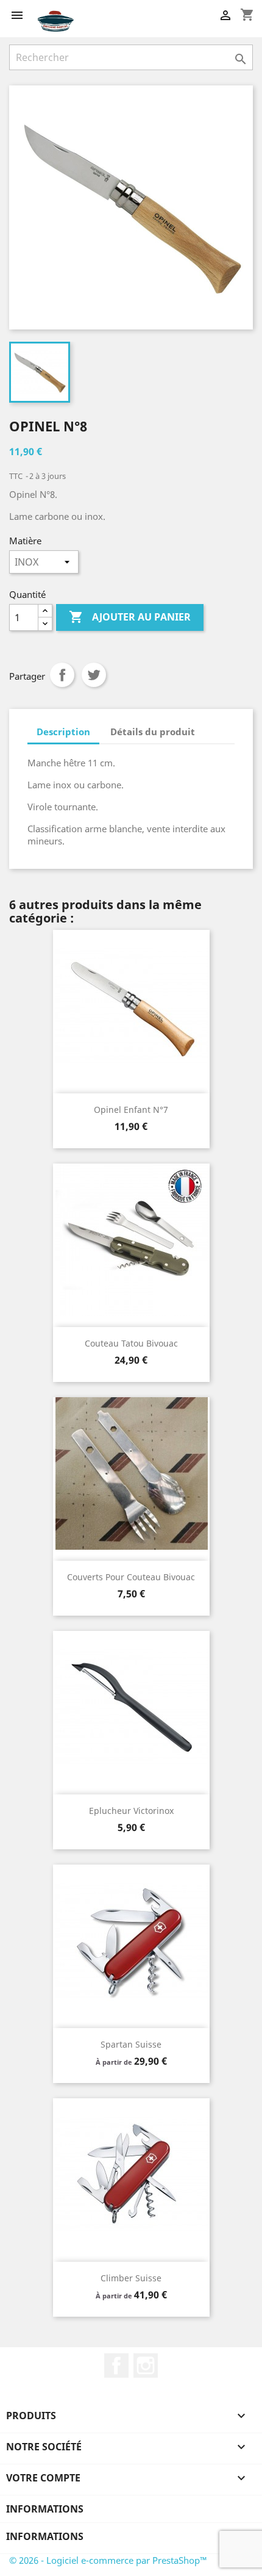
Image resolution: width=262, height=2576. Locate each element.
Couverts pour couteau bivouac (131, 1577)
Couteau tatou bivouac (131, 1343)
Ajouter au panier (130, 617)
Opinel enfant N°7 (131, 1110)
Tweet (94, 675)
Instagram (146, 2366)
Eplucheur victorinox (131, 1811)
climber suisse (131, 2278)
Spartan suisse (131, 2044)
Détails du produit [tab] (153, 732)
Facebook (116, 2366)
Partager (62, 675)
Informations (45, 2509)
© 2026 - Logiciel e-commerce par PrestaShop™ (108, 2560)
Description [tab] (63, 732)
